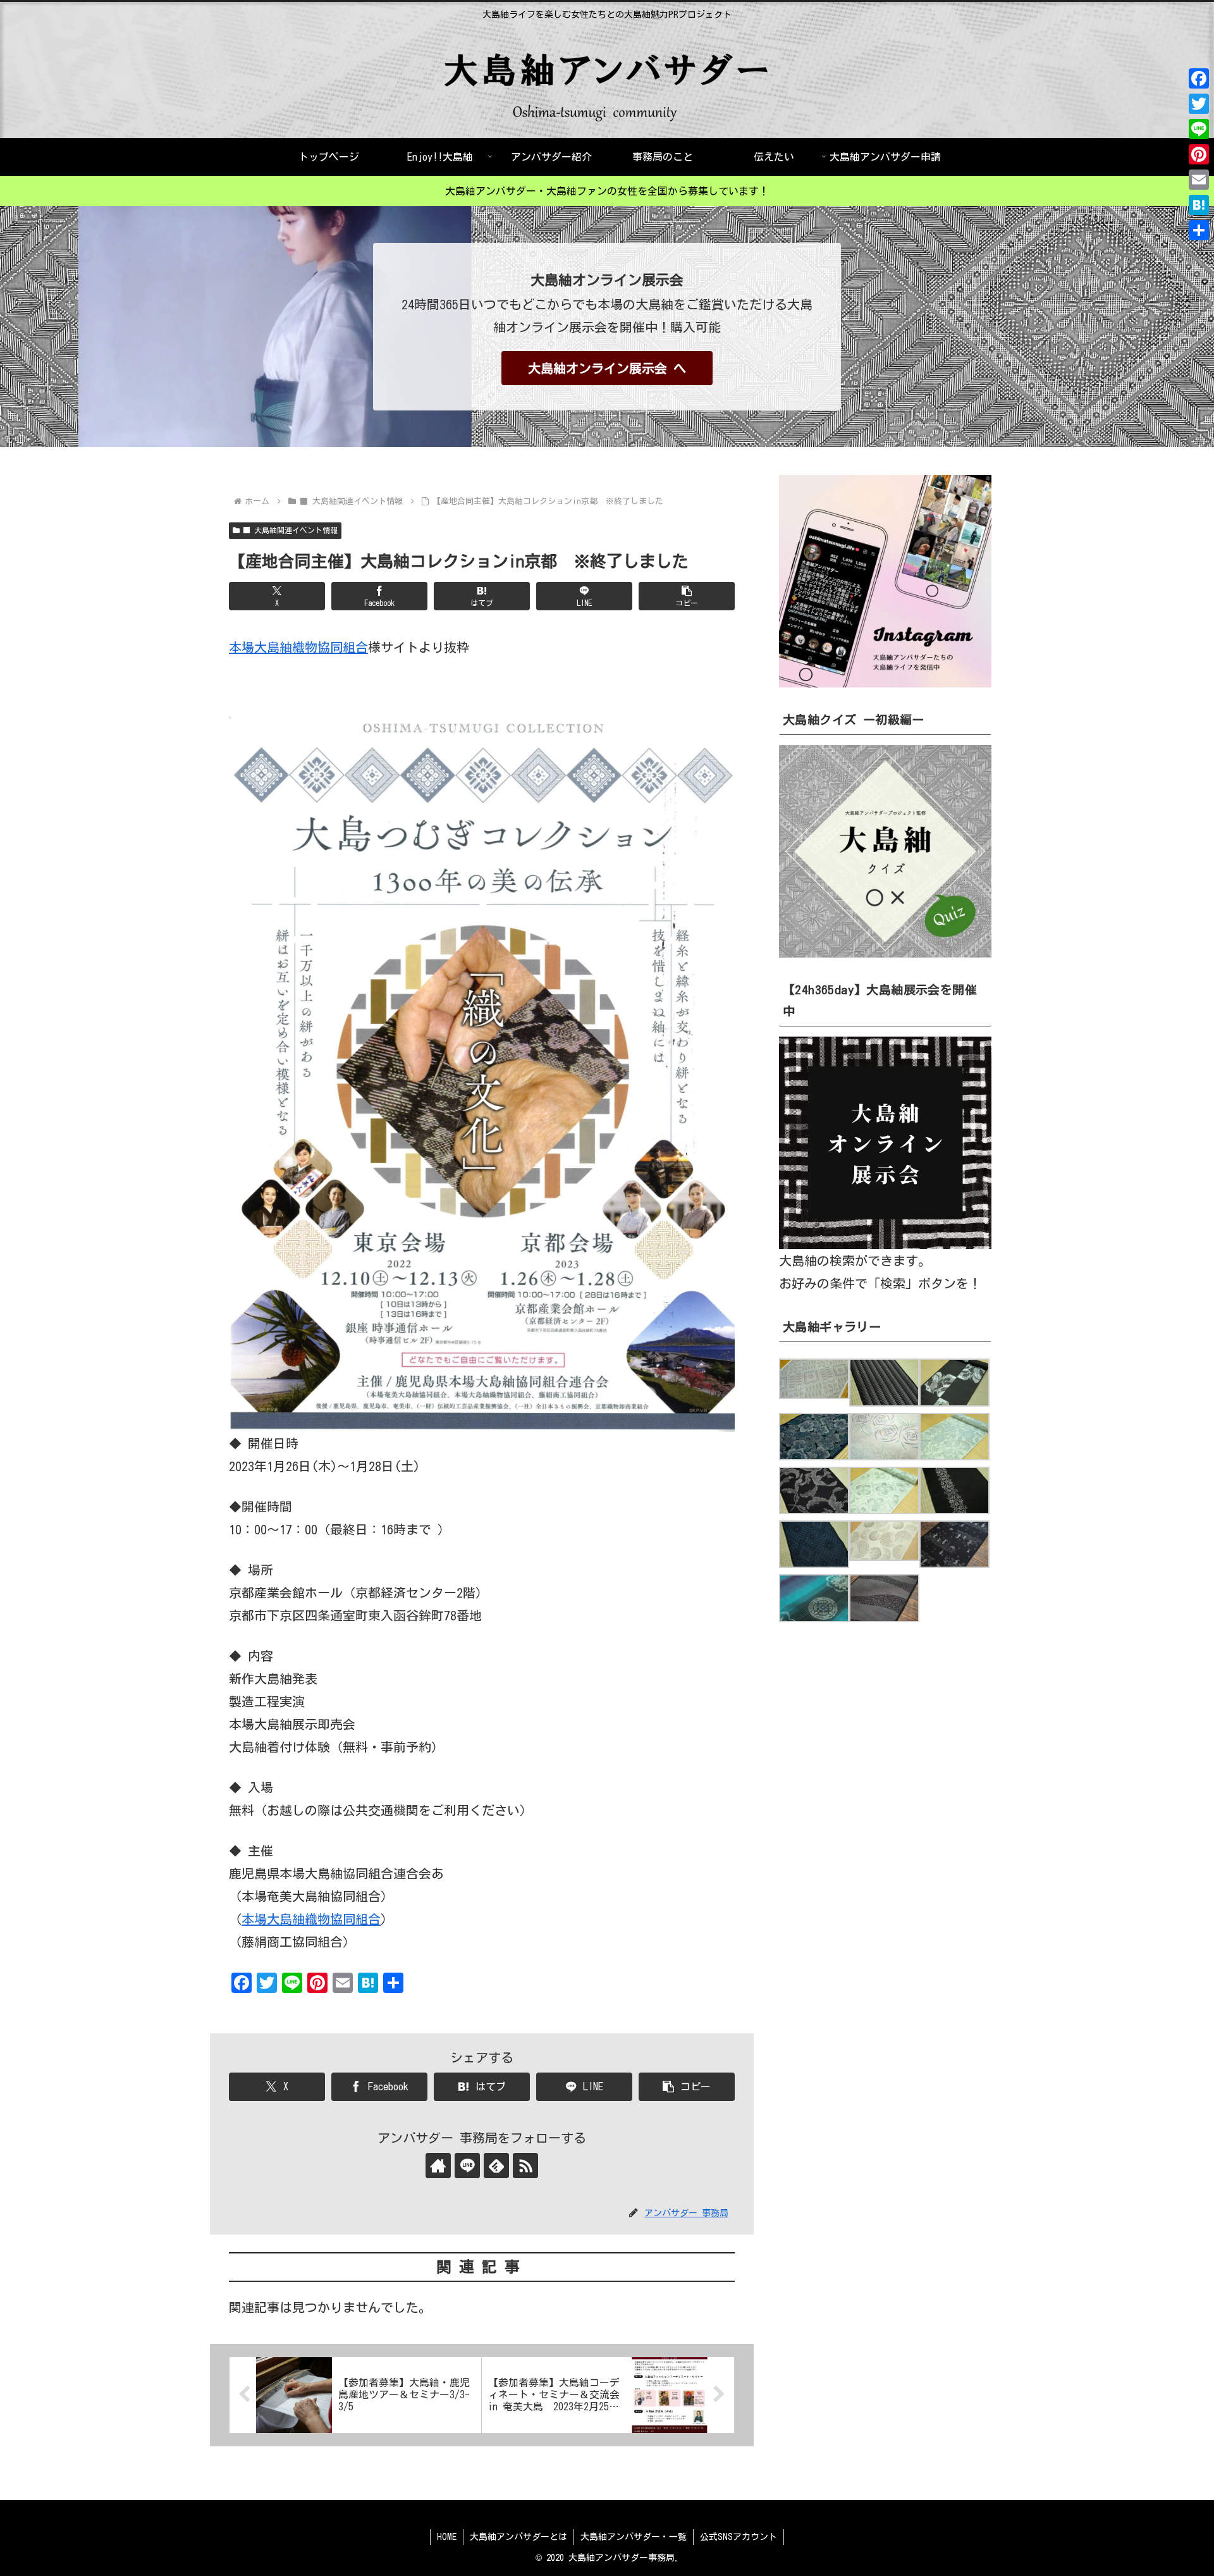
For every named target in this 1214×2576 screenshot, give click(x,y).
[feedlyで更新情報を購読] (496, 2166)
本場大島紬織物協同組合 (298, 647)
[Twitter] (1199, 104)
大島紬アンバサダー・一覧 (634, 2537)
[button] (687, 596)
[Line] (1199, 129)
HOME (447, 2537)
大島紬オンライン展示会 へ (607, 368)
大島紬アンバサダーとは (518, 2537)
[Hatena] (1199, 205)
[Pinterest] (1199, 154)
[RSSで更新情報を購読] (525, 2166)
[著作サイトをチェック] (438, 2166)
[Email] (1199, 180)
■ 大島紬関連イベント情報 (290, 530)
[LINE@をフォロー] (467, 2166)
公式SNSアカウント (739, 2537)
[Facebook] (1199, 78)
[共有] (1199, 230)
